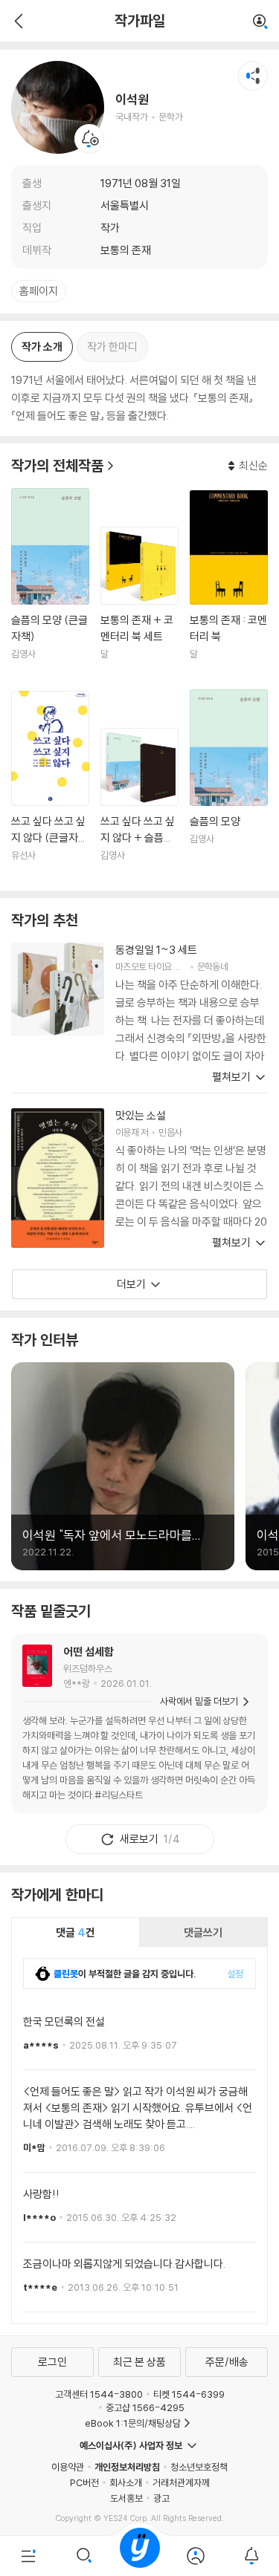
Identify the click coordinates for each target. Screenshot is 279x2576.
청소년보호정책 (199, 2467)
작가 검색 (260, 22)
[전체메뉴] (28, 2556)
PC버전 (84, 2482)
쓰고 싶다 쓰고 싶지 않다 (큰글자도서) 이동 (50, 785)
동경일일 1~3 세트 (156, 950)
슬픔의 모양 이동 (229, 784)
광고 (161, 2498)
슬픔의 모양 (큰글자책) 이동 (50, 583)
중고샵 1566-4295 (145, 2407)
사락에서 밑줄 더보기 (199, 1701)
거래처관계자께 (181, 2482)
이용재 (127, 1132)
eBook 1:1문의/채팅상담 (133, 2423)
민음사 (170, 1132)
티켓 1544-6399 (189, 2394)
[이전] (17, 21)
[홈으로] (140, 2556)
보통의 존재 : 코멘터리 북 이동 (229, 584)
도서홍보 (126, 2498)
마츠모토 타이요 (144, 966)
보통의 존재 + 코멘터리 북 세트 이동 (139, 602)
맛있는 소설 (141, 1115)
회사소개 (126, 2482)
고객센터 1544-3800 (99, 2394)
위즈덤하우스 (88, 1668)
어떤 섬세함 (89, 1652)
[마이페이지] (195, 2556)
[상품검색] (84, 2556)
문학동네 (213, 966)
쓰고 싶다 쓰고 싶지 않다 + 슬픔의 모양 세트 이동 (139, 804)
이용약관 (68, 2467)
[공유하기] (253, 76)
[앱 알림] (251, 2556)
